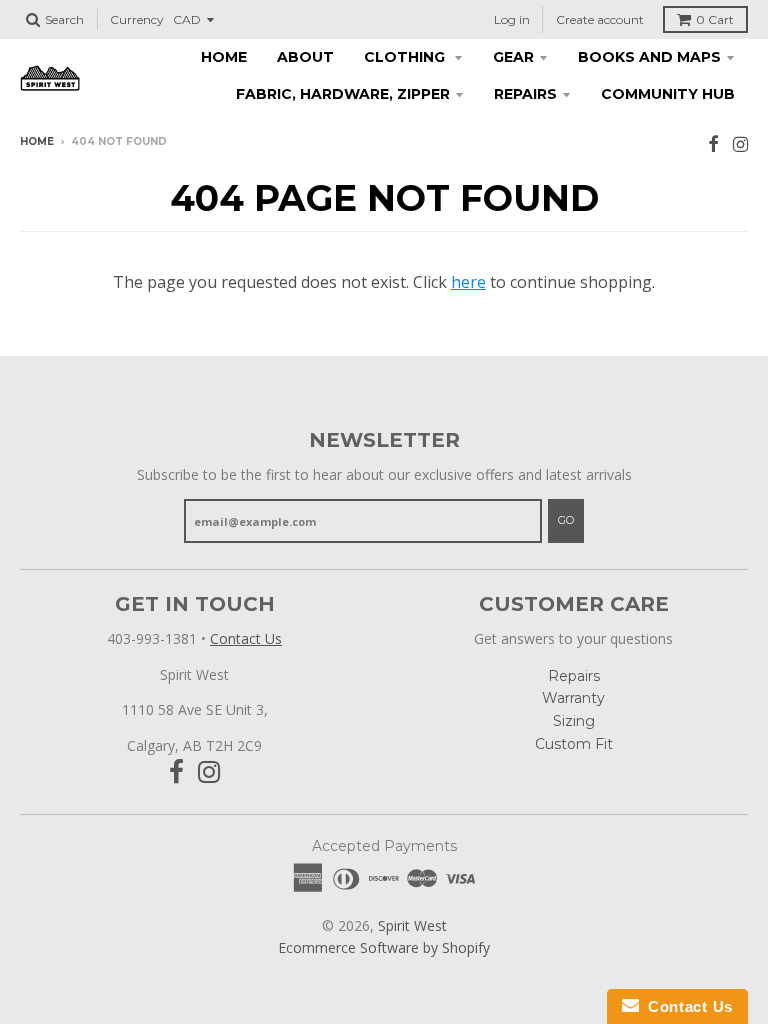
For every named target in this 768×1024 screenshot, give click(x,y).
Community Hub (668, 94)
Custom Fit (574, 744)
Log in (512, 19)
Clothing (406, 57)
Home (224, 57)
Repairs (525, 94)
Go (566, 520)
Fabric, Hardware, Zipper (343, 94)
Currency (137, 19)
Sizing (574, 721)
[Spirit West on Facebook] (713, 143)
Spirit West (412, 925)
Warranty (573, 698)
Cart (715, 19)
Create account (600, 19)
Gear (513, 57)
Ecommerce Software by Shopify (384, 947)
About (305, 57)
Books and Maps (649, 57)
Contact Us (246, 638)
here (468, 282)
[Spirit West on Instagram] (740, 143)
